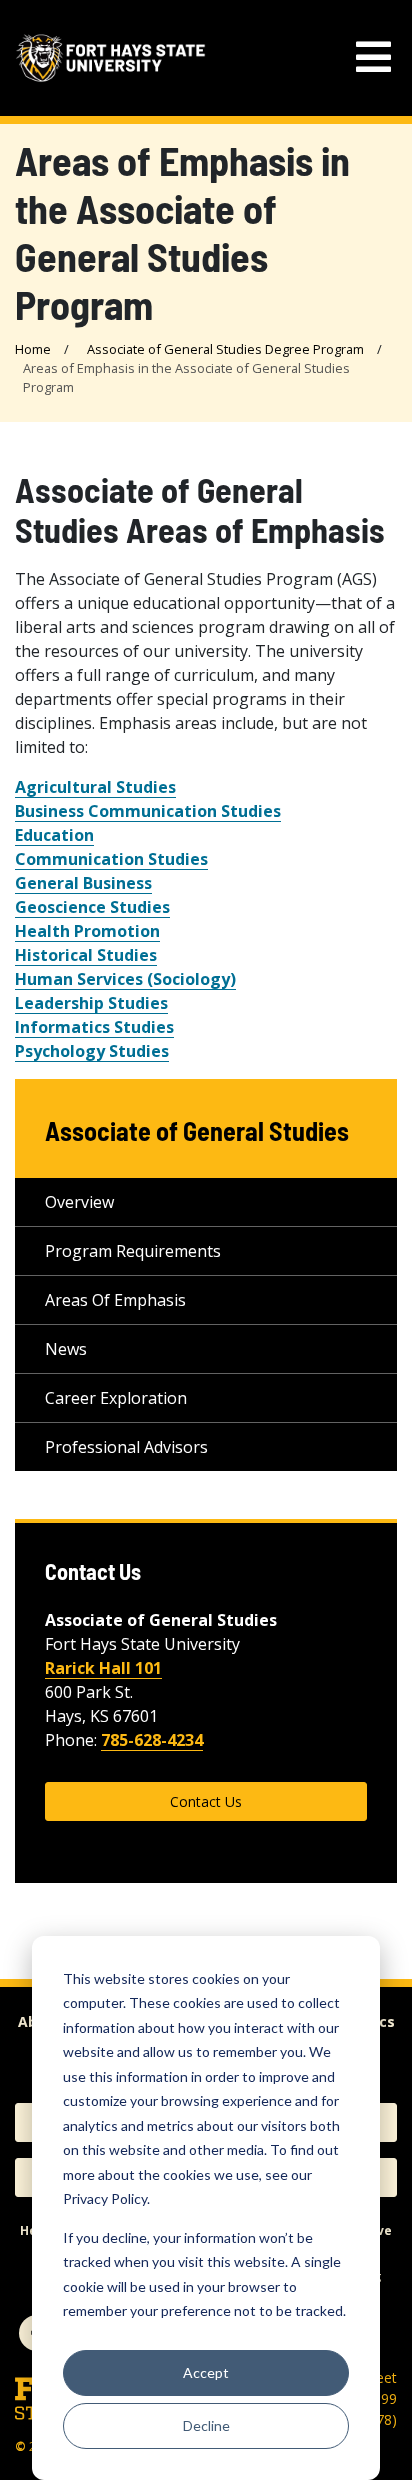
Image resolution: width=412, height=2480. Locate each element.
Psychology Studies (92, 1051)
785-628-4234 (152, 1740)
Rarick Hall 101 (103, 1668)
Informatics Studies (94, 1027)
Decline (206, 2425)
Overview (79, 1202)
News (66, 1349)
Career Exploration (116, 1398)
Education (54, 835)
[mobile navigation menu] (373, 57)
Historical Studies (86, 955)
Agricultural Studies (95, 787)
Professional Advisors (126, 1447)
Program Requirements (133, 1251)
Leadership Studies (91, 1003)
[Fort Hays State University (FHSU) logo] (110, 58)
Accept (206, 2372)
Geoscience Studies (92, 907)
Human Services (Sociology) (125, 979)
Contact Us (206, 1801)
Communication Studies (111, 859)
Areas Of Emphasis (115, 1300)
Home (33, 349)
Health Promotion (87, 931)
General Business (83, 883)
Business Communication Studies (148, 811)
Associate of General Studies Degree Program (225, 349)
